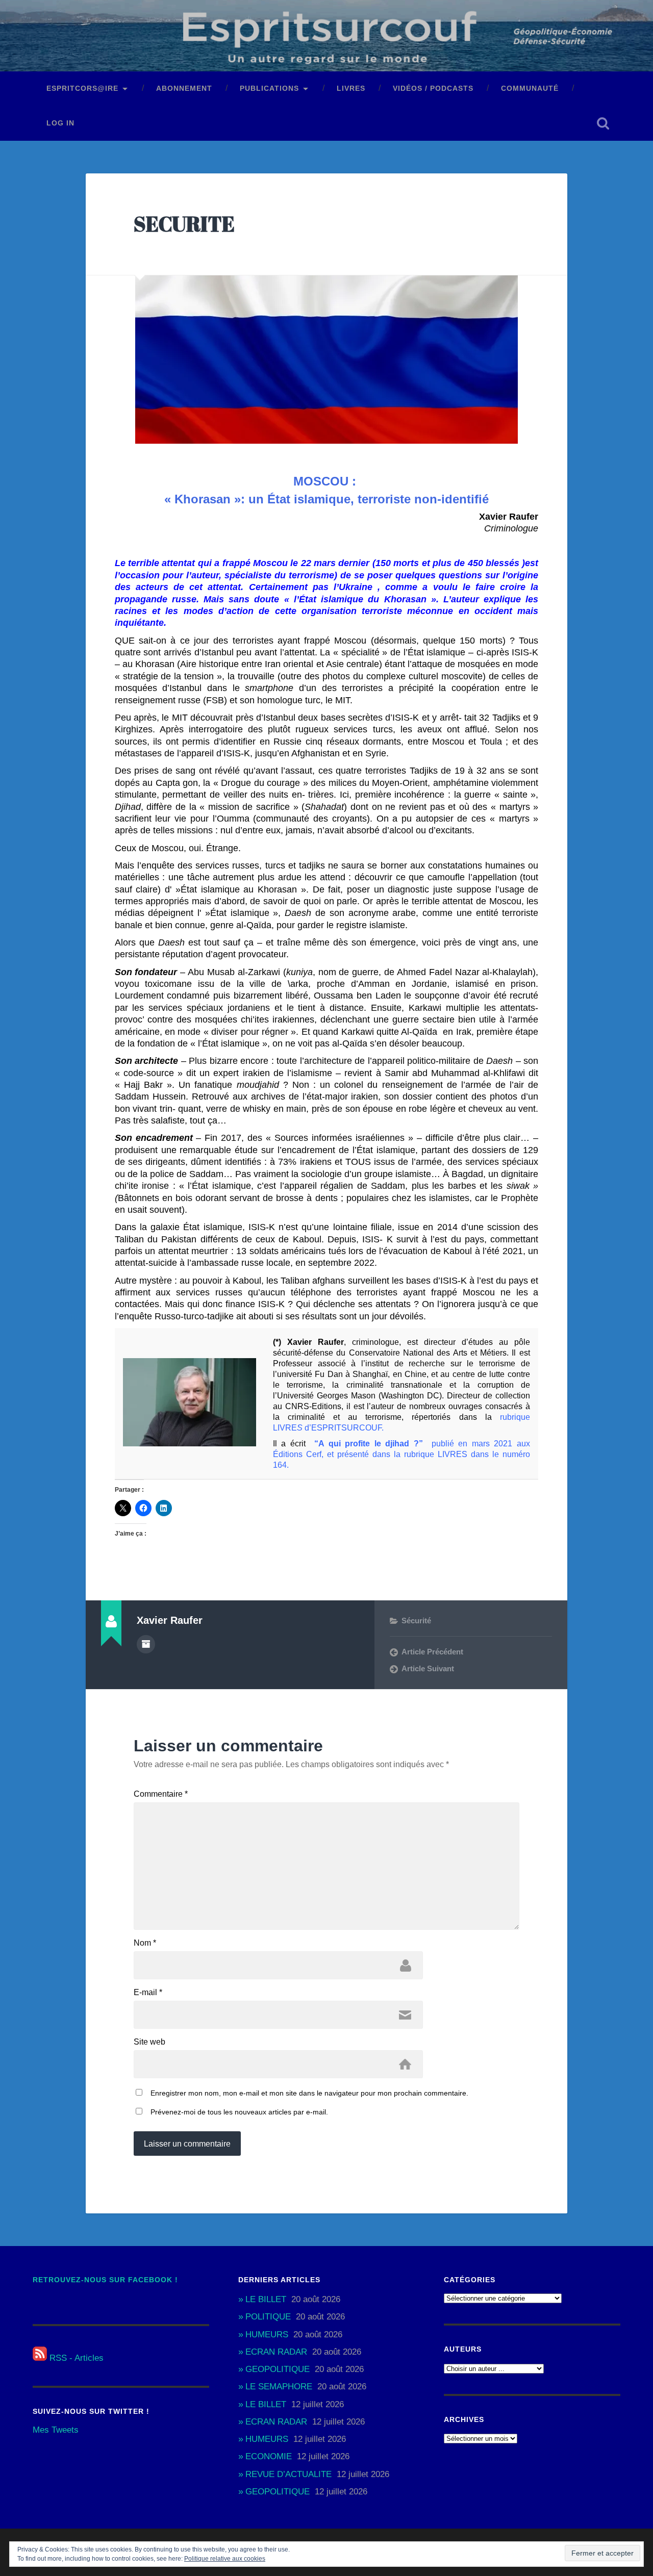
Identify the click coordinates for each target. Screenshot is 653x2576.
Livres (351, 88)
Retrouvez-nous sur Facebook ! (105, 2280)
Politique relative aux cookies (225, 2559)
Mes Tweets (56, 2430)
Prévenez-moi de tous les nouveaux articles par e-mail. (239, 2112)
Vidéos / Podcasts (433, 88)
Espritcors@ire (82, 88)
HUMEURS (267, 2335)
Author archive (146, 1644)
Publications (269, 88)
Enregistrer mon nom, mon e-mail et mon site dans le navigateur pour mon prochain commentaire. (309, 2093)
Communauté (530, 88)
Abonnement (184, 88)
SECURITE (184, 224)
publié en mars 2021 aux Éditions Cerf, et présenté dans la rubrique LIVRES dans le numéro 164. (401, 1454)
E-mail (148, 1993)
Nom (145, 1943)
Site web (149, 2042)
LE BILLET (266, 2299)
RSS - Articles (75, 2358)
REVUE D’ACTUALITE (288, 2474)
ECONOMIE (269, 2456)
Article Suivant (428, 1668)
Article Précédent (432, 1652)
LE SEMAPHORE (279, 2387)
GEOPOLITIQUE (278, 2369)
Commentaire (161, 1794)
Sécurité (416, 1621)
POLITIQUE (268, 2317)
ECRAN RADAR (276, 2352)
